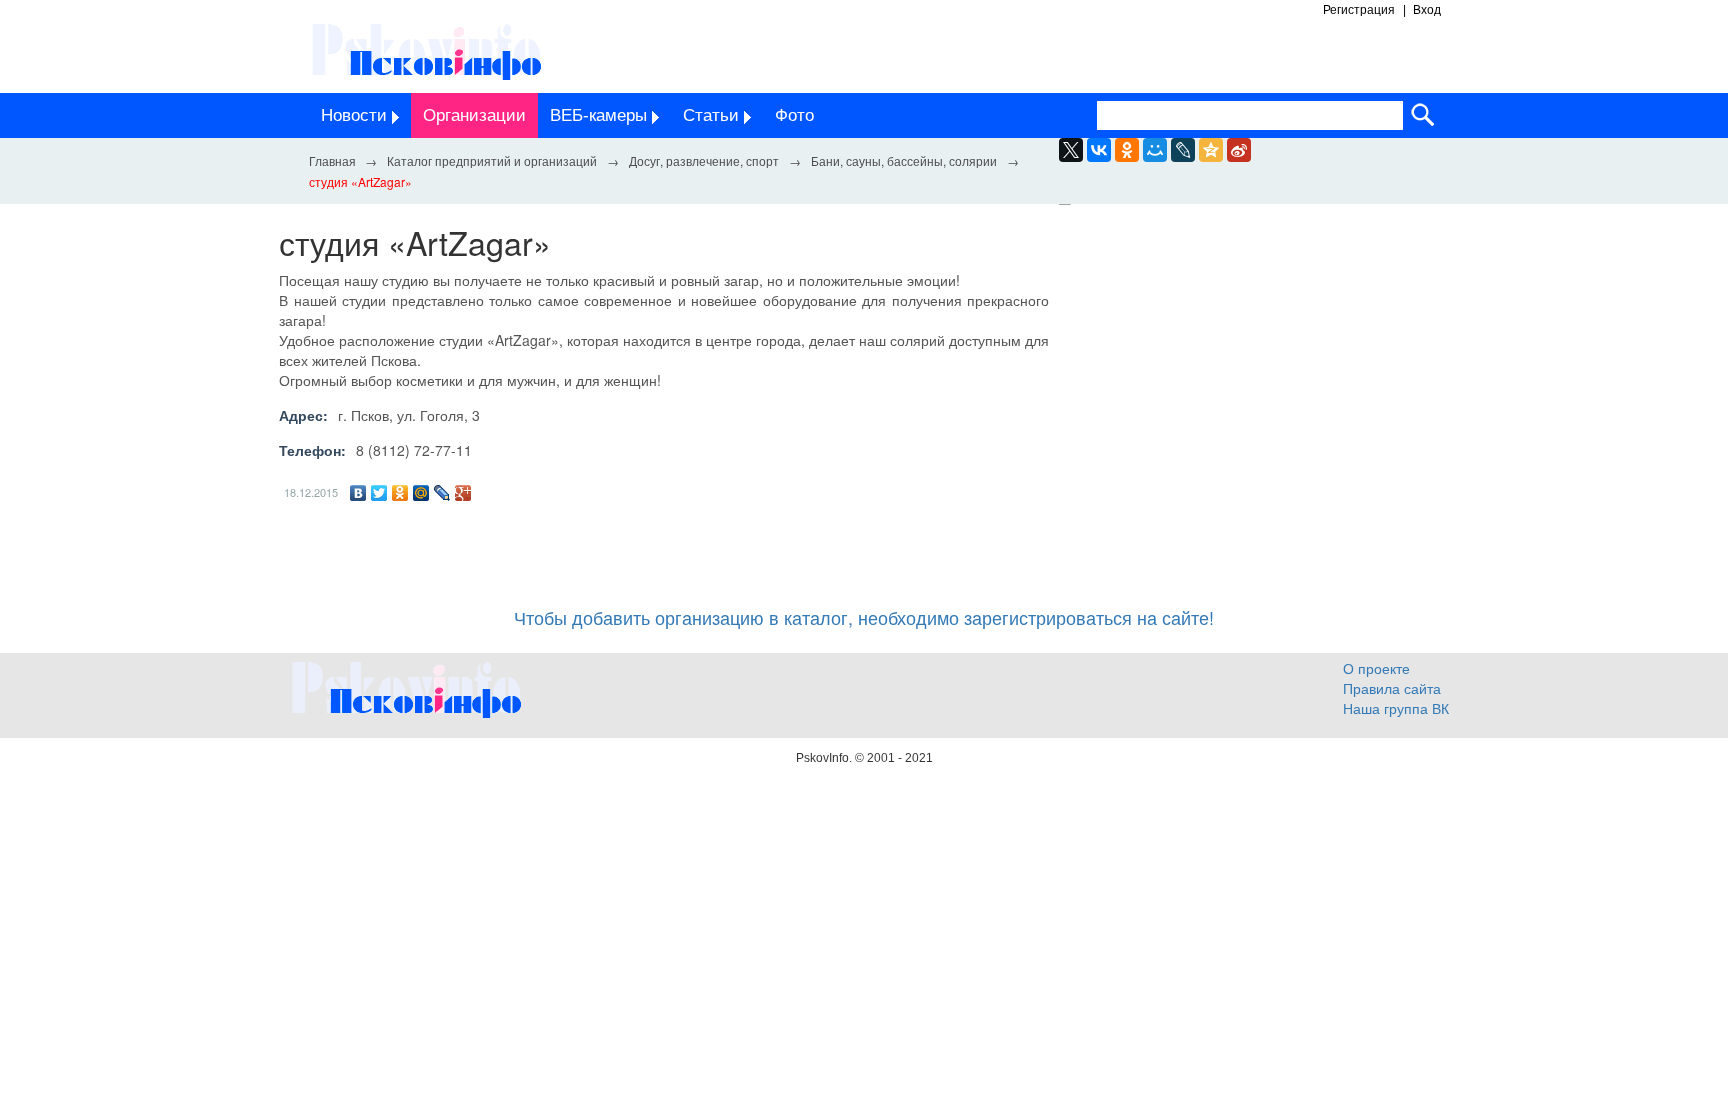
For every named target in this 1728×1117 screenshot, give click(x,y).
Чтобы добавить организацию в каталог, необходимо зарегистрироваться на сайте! (864, 617)
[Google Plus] (463, 493)
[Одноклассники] (400, 493)
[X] (1071, 150)
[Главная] (332, 160)
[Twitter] (379, 493)
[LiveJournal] (1183, 150)
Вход (1427, 10)
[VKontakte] (1099, 150)
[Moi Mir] (1155, 150)
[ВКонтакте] (358, 493)
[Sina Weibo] (1239, 150)
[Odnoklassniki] (1127, 150)
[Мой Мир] (421, 493)
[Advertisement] (1264, 408)
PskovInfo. (825, 758)
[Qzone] (1211, 150)
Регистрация (1359, 10)
